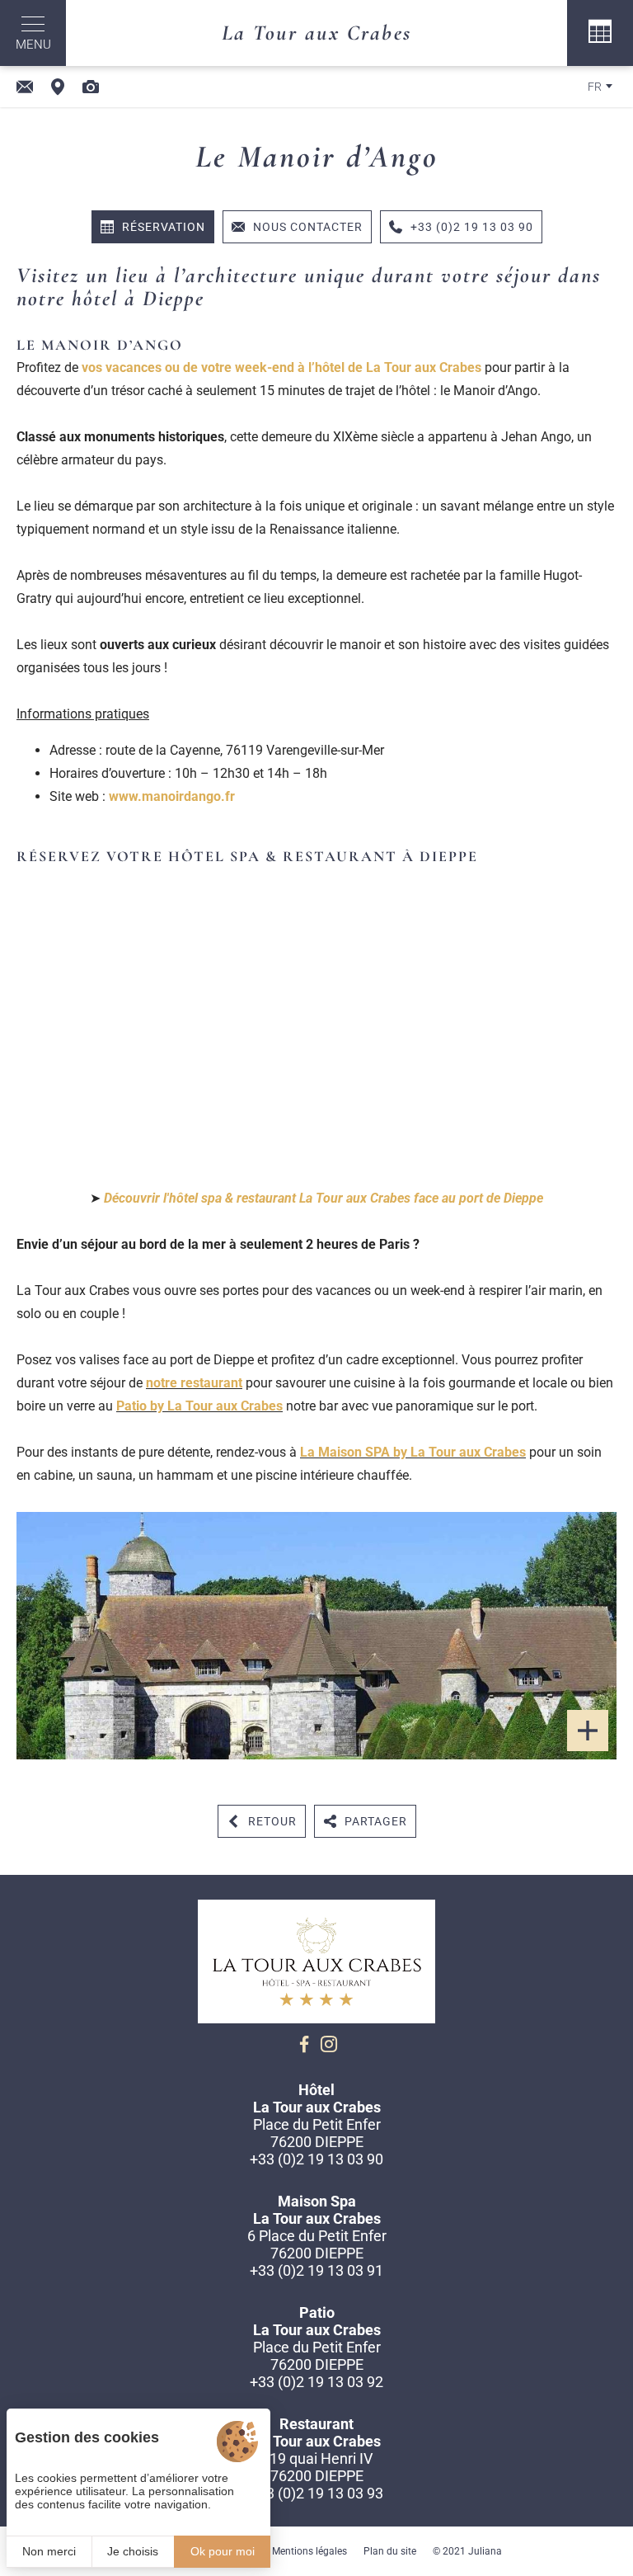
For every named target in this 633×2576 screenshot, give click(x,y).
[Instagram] (329, 2044)
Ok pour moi (223, 2551)
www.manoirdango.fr (172, 796)
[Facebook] (304, 2044)
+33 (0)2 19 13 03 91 (316, 2270)
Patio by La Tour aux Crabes (199, 1406)
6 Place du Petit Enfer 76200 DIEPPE (317, 2244)
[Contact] (25, 87)
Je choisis (133, 2551)
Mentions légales (309, 2551)
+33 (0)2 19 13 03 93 (316, 2493)
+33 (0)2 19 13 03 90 (316, 2159)
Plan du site (390, 2551)
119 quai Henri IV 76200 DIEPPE (317, 2467)
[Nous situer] (58, 87)
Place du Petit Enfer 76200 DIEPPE (317, 2133)
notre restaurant (194, 1383)
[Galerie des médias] (91, 87)
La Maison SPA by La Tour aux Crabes (413, 1452)
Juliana (485, 2551)
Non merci (49, 2551)
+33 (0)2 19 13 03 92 (316, 2382)
